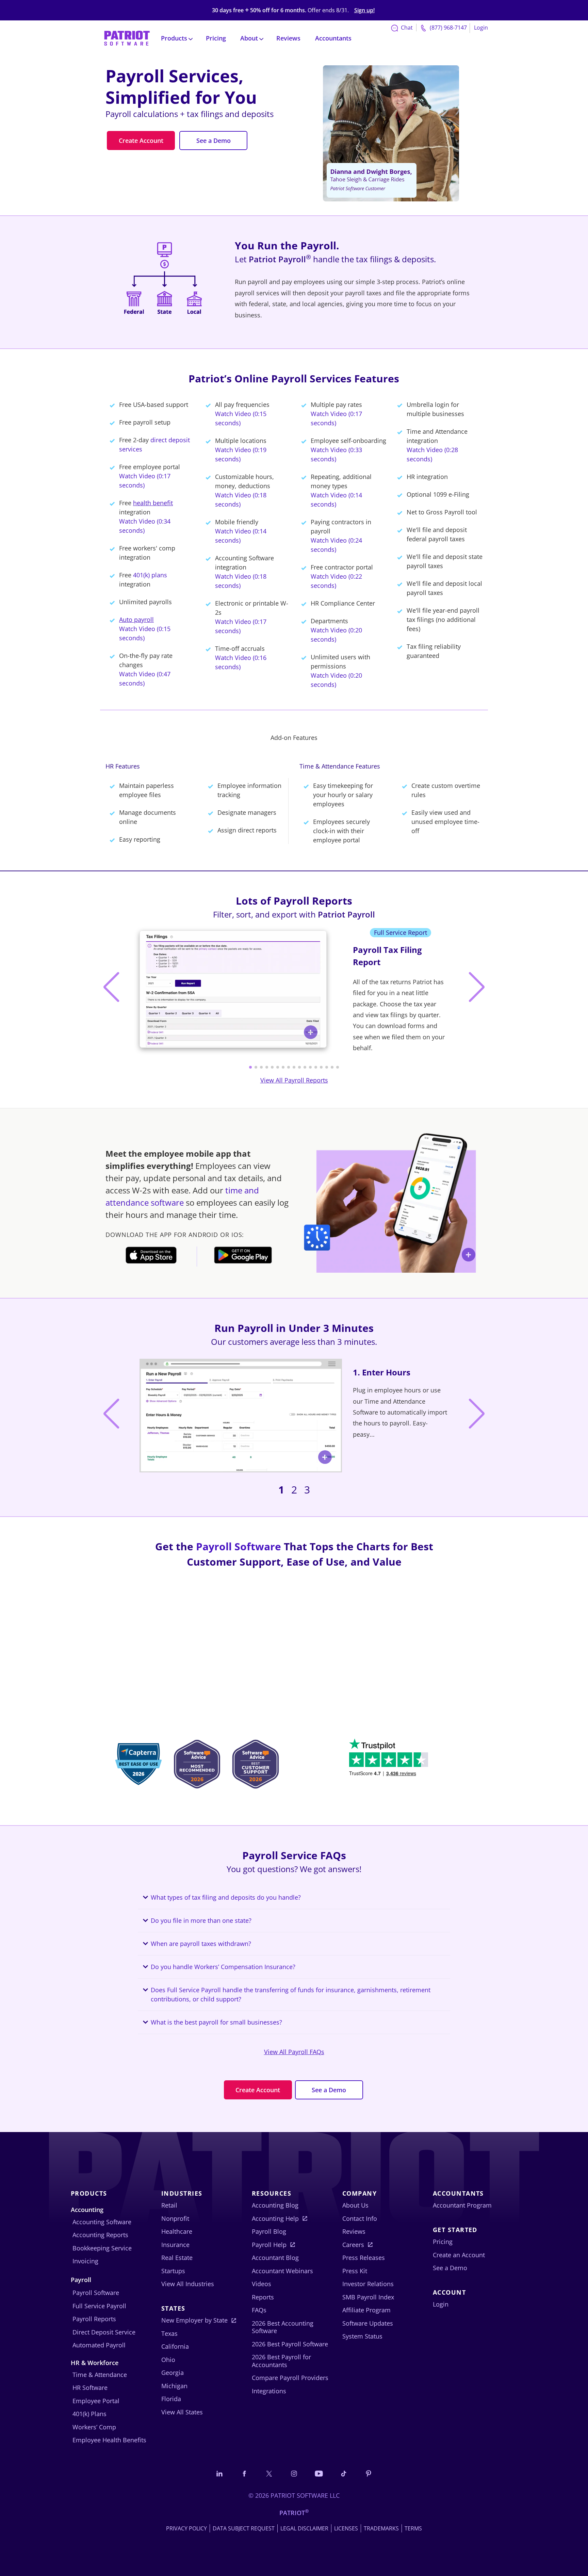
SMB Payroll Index (368, 2297)
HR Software (90, 2388)
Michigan (174, 2386)
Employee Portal (96, 2401)
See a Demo (214, 141)
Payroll (81, 2280)
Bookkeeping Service (102, 2248)
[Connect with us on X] (269, 2473)
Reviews (288, 38)
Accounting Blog (275, 2205)
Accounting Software (102, 2222)
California (175, 2346)
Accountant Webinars (282, 2271)
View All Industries (188, 2284)
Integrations (269, 2391)
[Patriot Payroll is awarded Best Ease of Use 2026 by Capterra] (138, 1766)
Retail (169, 2205)
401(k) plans (150, 575)
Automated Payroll (99, 2345)
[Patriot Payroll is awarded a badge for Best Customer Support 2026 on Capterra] (255, 1766)
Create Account (141, 141)
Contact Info (360, 2218)
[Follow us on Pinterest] (369, 2473)
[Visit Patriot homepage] (127, 38)
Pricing (216, 38)
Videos (262, 2284)
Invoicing (85, 2261)
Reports (263, 2297)
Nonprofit (175, 2218)
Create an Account (459, 2255)
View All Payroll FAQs (294, 2052)
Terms (413, 2528)
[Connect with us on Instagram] (294, 2473)
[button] (250, 1067)
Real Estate (177, 2258)
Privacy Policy (186, 2528)
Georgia (173, 2373)
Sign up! (364, 10)
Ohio (168, 2360)
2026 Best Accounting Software (283, 2327)
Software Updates (368, 2323)
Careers (353, 2245)
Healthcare (177, 2231)
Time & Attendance (100, 2375)
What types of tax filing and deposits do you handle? (226, 1897)
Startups (173, 2271)
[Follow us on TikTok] (344, 2473)
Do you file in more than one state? (201, 1920)
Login (481, 28)
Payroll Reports (94, 2319)
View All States (182, 2412)
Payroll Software (239, 1546)
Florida (171, 2399)
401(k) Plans (89, 2414)
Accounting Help (275, 2218)
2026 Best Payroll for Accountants (281, 2361)
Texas (169, 2333)
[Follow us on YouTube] (319, 2473)
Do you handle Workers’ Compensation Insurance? (223, 1967)
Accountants (333, 38)
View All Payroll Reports (294, 1080)
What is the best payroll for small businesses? (216, 2022)
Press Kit (355, 2271)
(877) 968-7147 (448, 28)
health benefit (153, 503)
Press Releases (364, 2258)
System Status (362, 2336)
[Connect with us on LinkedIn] (219, 2473)
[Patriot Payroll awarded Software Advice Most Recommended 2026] (197, 1766)
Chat (406, 28)
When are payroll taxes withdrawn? (201, 1944)
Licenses (346, 2528)
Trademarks (381, 2528)
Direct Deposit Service (104, 2332)
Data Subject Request (244, 2528)
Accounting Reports (100, 2235)
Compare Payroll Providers (290, 2378)
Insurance (175, 2245)
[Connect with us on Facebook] (244, 2473)
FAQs (259, 2310)
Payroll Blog (269, 2231)
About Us (355, 2205)
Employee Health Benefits (109, 2440)
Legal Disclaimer (304, 2528)
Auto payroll (136, 620)
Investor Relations (368, 2284)
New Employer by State (194, 2320)
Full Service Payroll (99, 2306)
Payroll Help (269, 2245)
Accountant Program (462, 2205)
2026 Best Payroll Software (290, 2344)
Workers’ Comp (94, 2427)
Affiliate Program (366, 2310)
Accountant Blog (275, 2258)
